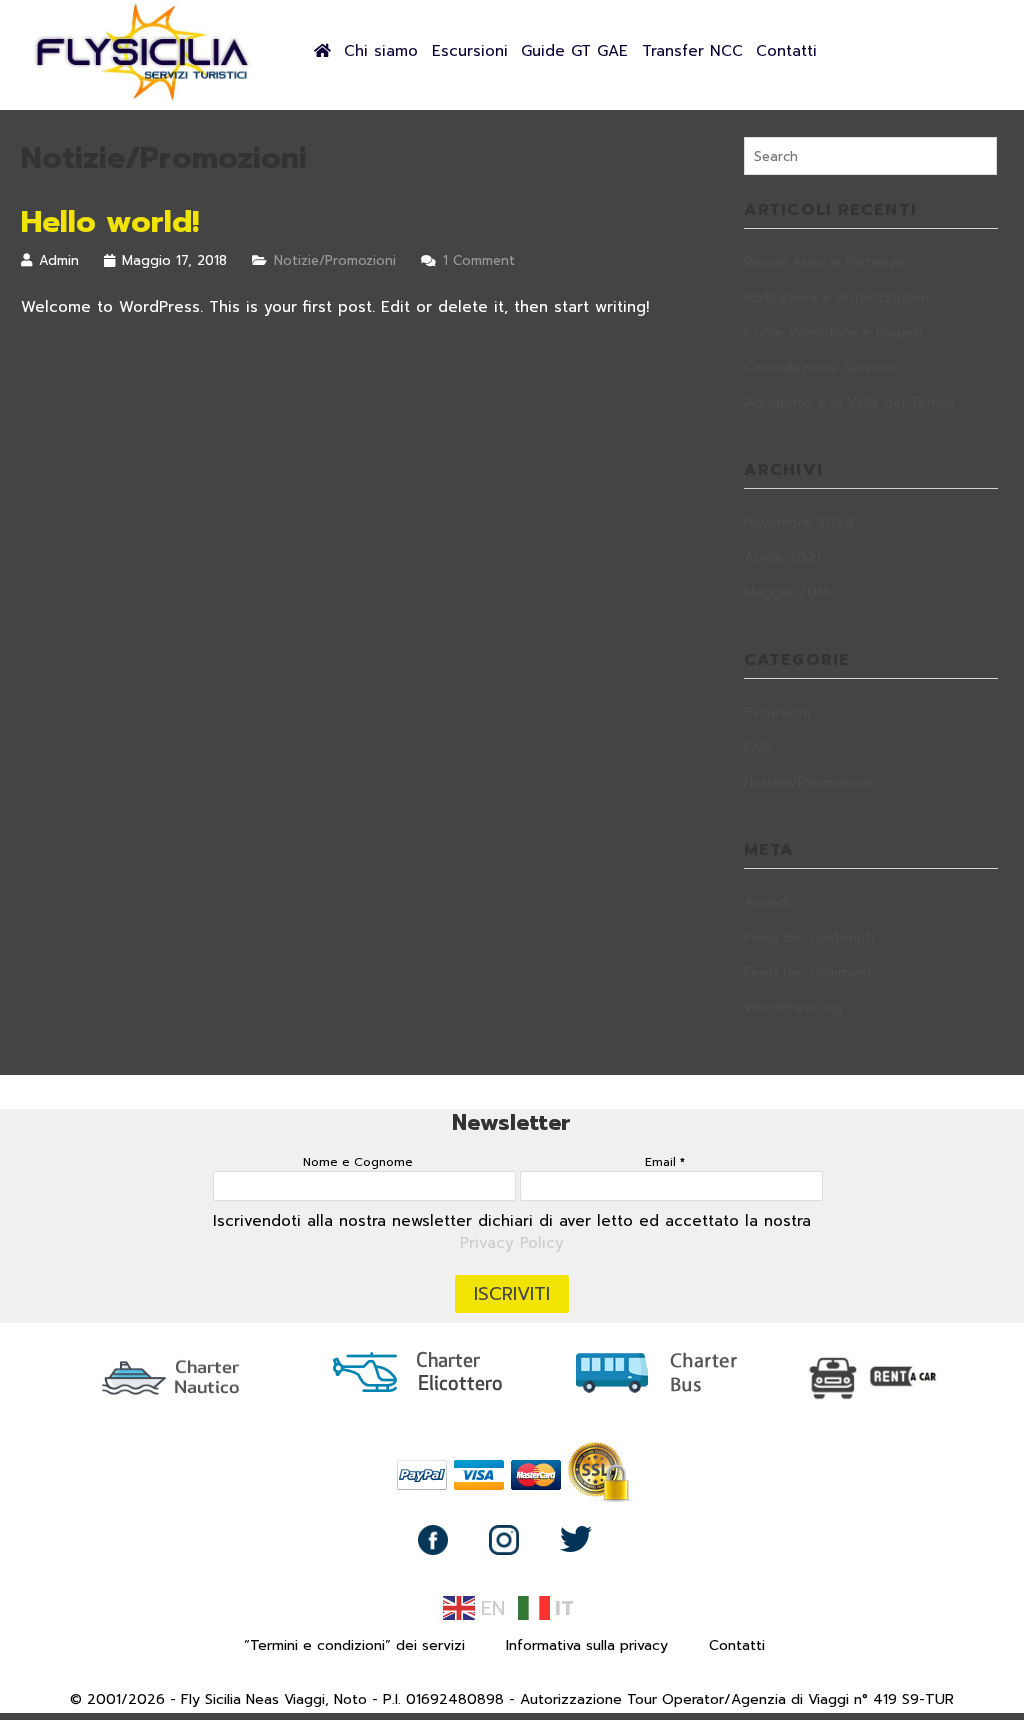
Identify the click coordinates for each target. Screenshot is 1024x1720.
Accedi (767, 902)
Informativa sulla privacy (587, 1645)
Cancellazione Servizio (820, 367)
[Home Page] (143, 98)
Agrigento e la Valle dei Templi (849, 402)
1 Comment (479, 260)
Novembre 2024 (799, 522)
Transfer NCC (692, 51)
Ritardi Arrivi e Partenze (825, 262)
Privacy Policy (512, 1243)
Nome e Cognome (358, 1162)
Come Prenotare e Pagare (833, 332)
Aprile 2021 (782, 557)
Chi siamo (381, 51)
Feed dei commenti (810, 972)
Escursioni (470, 51)
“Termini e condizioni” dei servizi (354, 1645)
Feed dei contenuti (809, 937)
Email (665, 1162)
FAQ (758, 747)
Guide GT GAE (574, 51)
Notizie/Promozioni (335, 260)
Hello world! (110, 222)
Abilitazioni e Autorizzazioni (838, 297)
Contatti (786, 51)
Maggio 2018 (787, 592)
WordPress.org (793, 1007)
